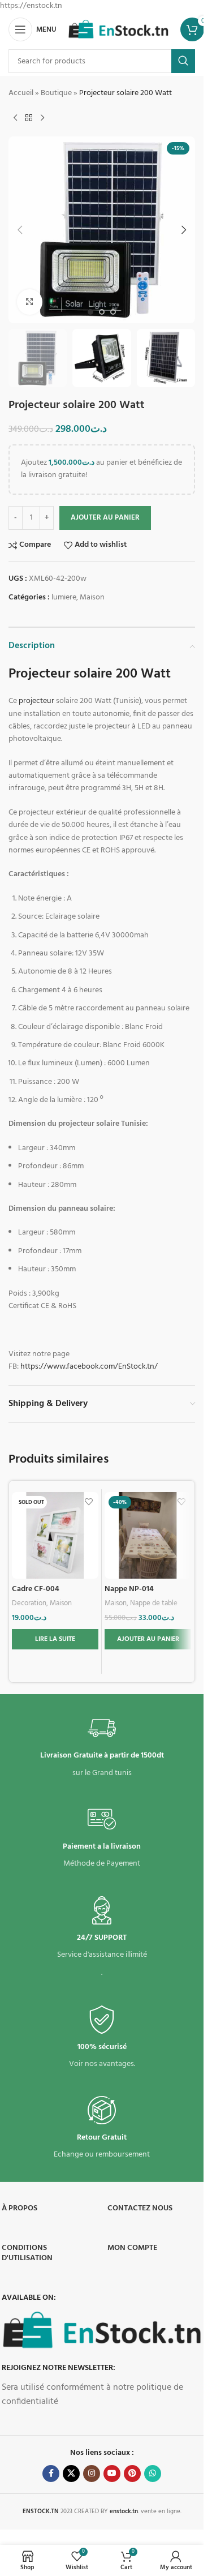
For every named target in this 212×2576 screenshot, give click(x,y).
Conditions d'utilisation (27, 2253)
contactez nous (140, 2208)
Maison (92, 597)
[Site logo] (118, 30)
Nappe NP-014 (129, 1589)
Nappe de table (154, 1603)
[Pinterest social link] (132, 2474)
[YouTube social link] (112, 2474)
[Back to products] (29, 118)
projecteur (36, 701)
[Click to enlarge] (30, 302)
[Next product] (42, 118)
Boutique (56, 93)
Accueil (21, 93)
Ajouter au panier (105, 518)
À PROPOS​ (20, 2208)
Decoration (29, 1603)
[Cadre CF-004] (55, 1535)
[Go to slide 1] (90, 312)
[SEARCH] (183, 61)
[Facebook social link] (51, 2474)
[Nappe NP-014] (148, 1535)
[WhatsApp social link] (153, 2474)
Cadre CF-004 (36, 1589)
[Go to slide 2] (102, 312)
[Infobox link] (102, 1747)
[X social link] (71, 2474)
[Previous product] (15, 118)
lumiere (64, 597)
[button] (20, 230)
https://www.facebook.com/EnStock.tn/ (89, 1367)
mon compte (132, 2248)
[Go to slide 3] (113, 312)
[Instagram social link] (92, 2474)
